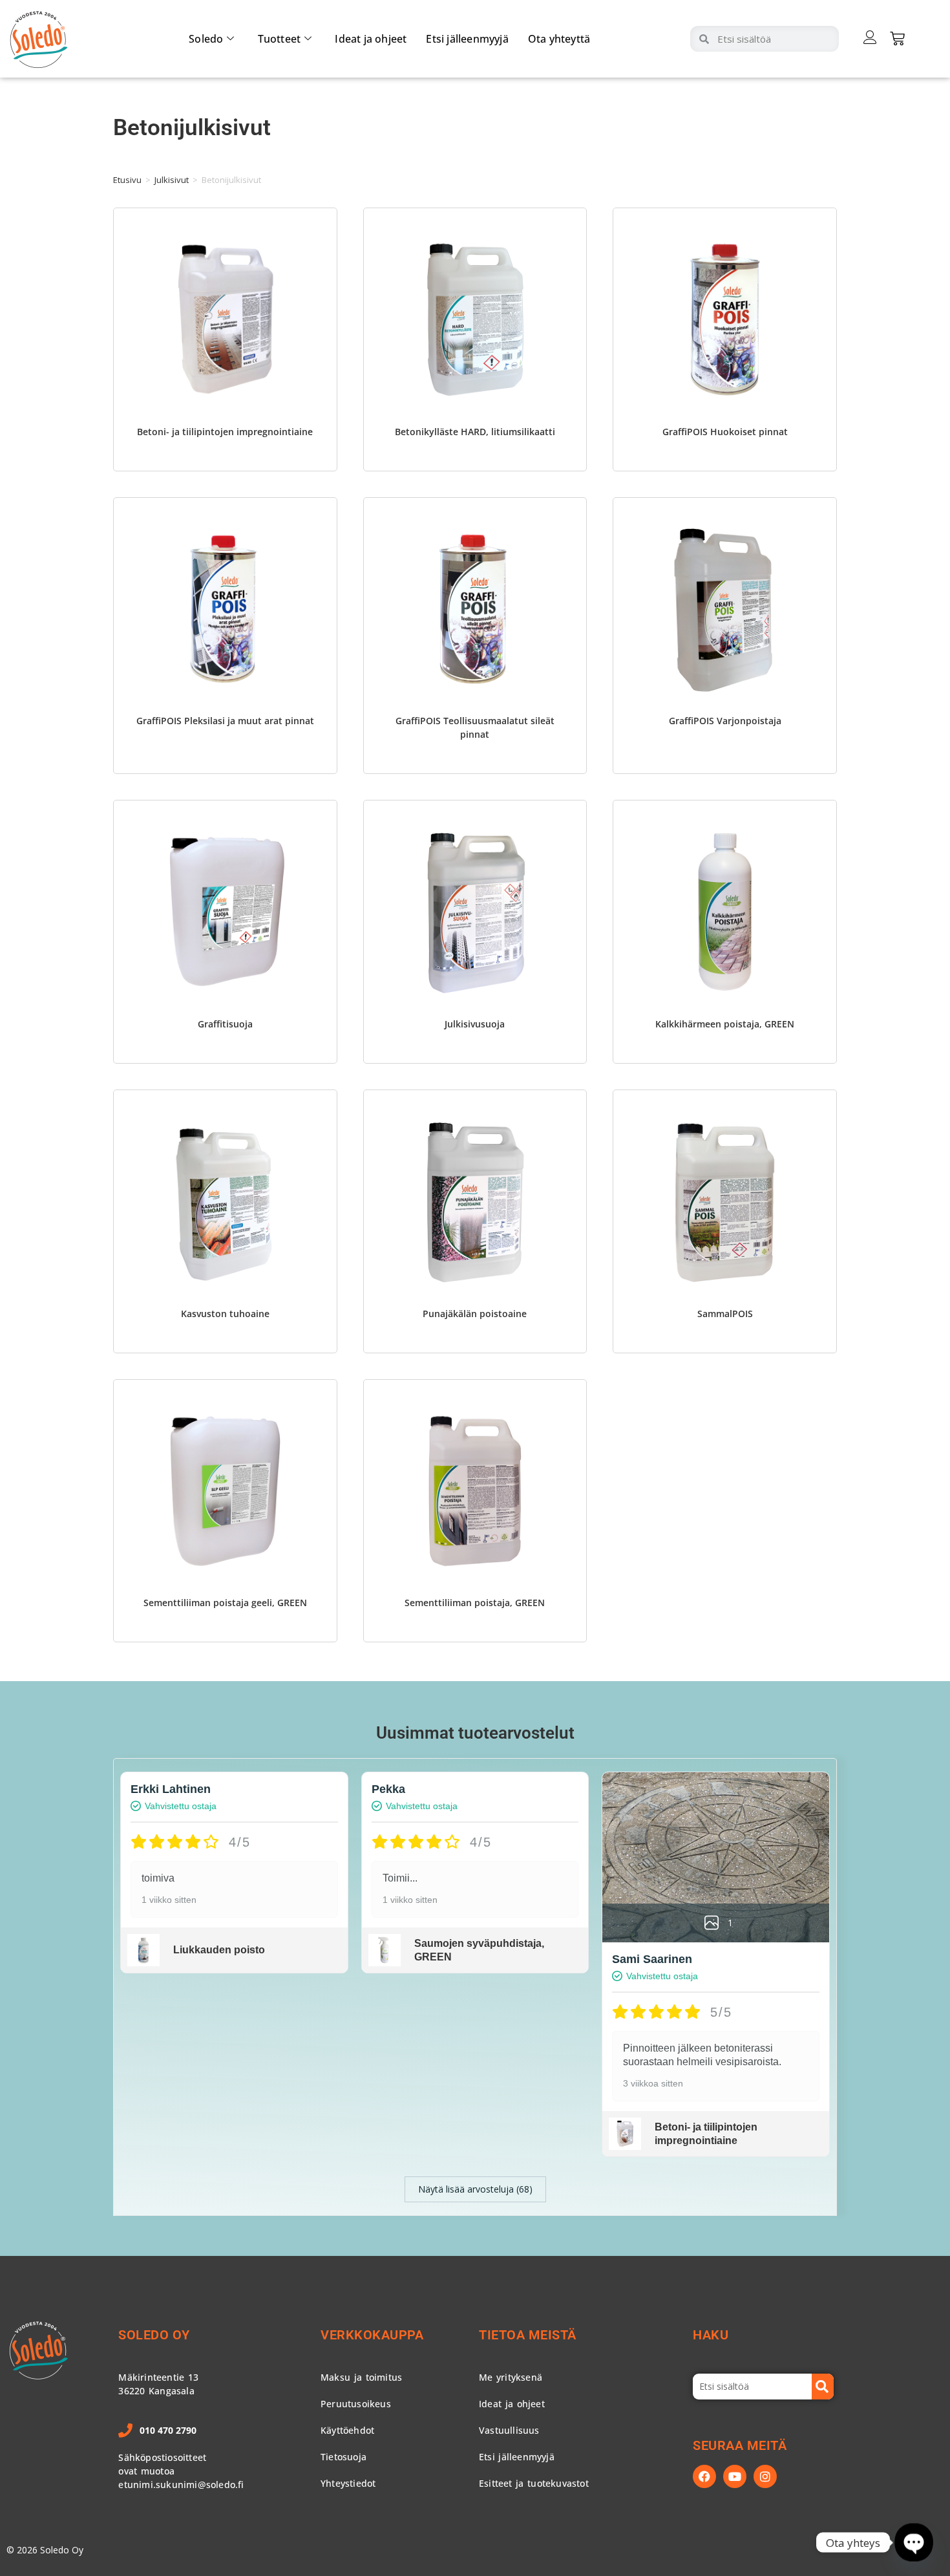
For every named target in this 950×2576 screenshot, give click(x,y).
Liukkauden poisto (219, 1950)
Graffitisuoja (225, 1024)
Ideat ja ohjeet (371, 39)
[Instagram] (765, 2476)
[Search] (823, 2387)
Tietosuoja (343, 2457)
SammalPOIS (725, 1314)
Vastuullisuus (509, 2430)
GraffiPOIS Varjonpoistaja (725, 721)
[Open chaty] (913, 2542)
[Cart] (897, 38)
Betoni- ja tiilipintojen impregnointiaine (225, 432)
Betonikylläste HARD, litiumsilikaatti (475, 432)
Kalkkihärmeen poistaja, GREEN (725, 1024)
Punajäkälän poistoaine (475, 1314)
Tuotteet (280, 39)
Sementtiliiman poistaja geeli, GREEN (225, 1603)
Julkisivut (172, 180)
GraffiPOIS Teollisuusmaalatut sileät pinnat (475, 727)
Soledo (206, 39)
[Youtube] (735, 2476)
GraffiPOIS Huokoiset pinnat (725, 432)
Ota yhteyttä (559, 39)
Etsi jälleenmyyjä (467, 39)
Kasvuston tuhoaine (225, 1314)
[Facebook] (704, 2476)
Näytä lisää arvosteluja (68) (475, 2189)
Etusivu (127, 180)
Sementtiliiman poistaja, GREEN (475, 1603)
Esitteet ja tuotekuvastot (534, 2483)
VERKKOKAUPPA (372, 2335)
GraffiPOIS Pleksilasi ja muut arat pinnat (225, 721)
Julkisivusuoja (475, 1024)
